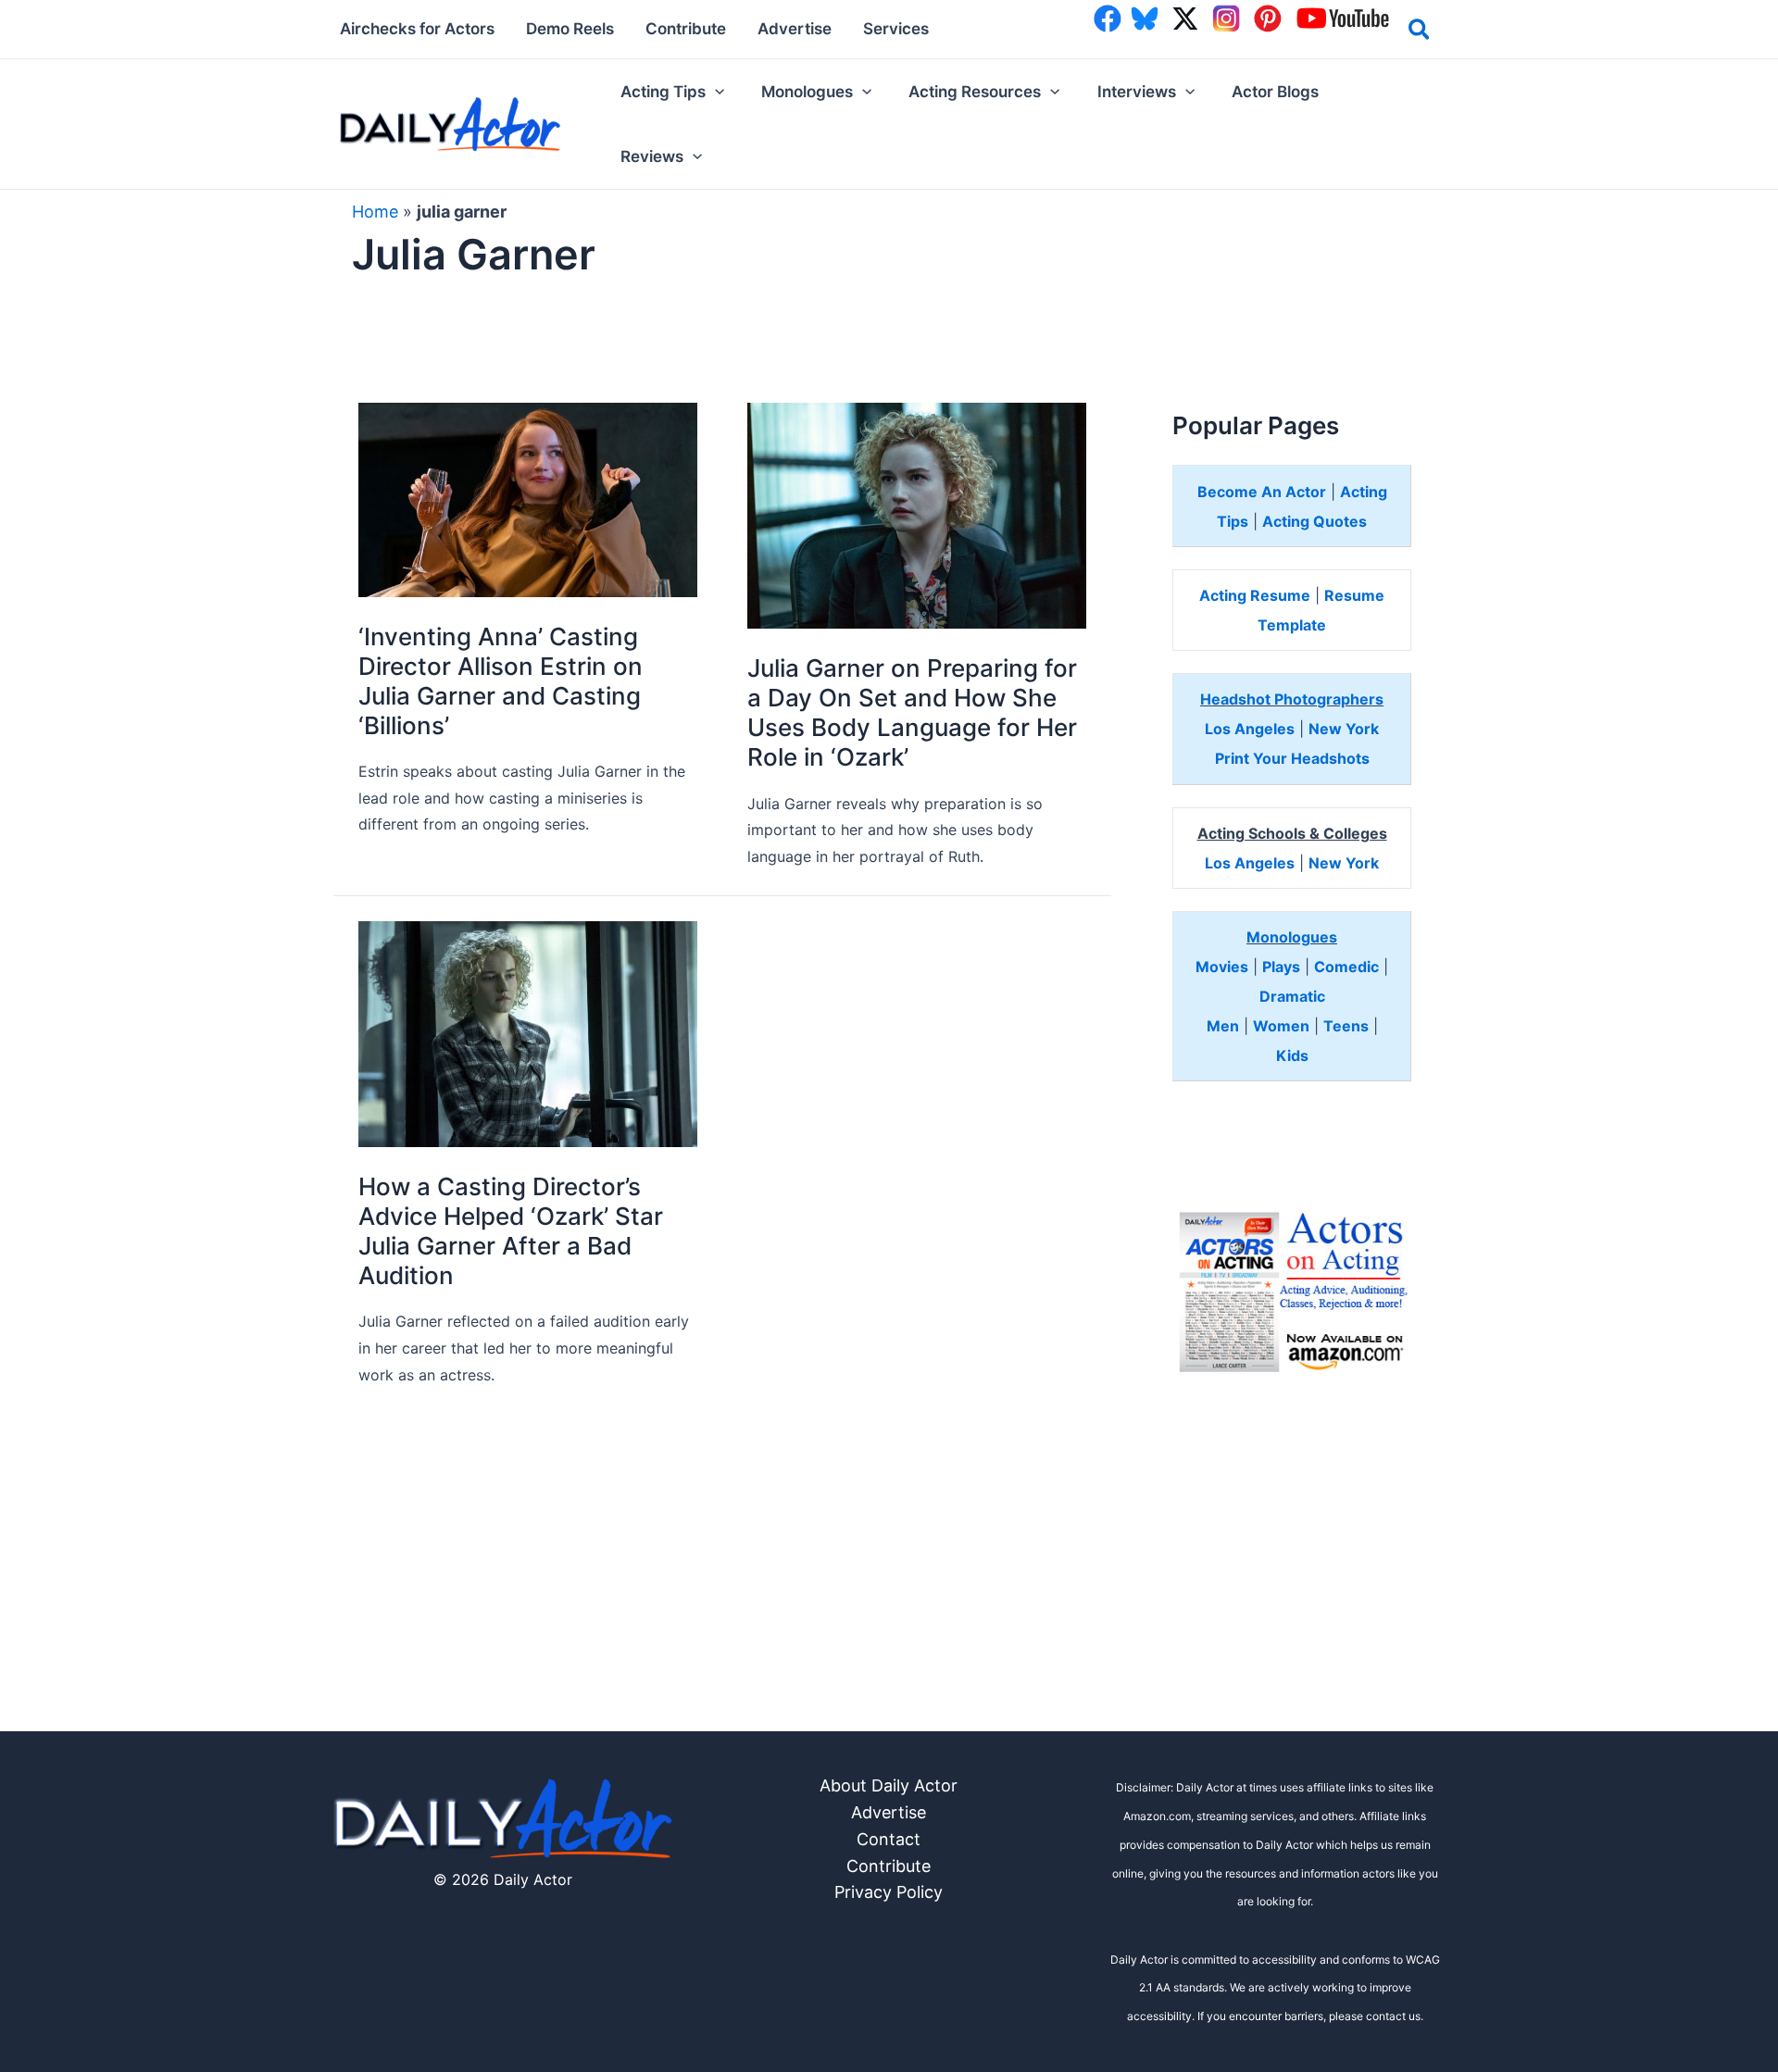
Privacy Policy (889, 1892)
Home (375, 212)
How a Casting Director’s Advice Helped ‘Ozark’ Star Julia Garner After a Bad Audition (511, 1231)
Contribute (889, 1866)
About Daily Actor (889, 1785)
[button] (1420, 32)
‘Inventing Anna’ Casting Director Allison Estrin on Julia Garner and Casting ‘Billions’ (501, 681)
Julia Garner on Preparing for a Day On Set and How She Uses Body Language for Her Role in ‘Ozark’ (912, 712)
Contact (889, 1839)
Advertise (889, 1812)
